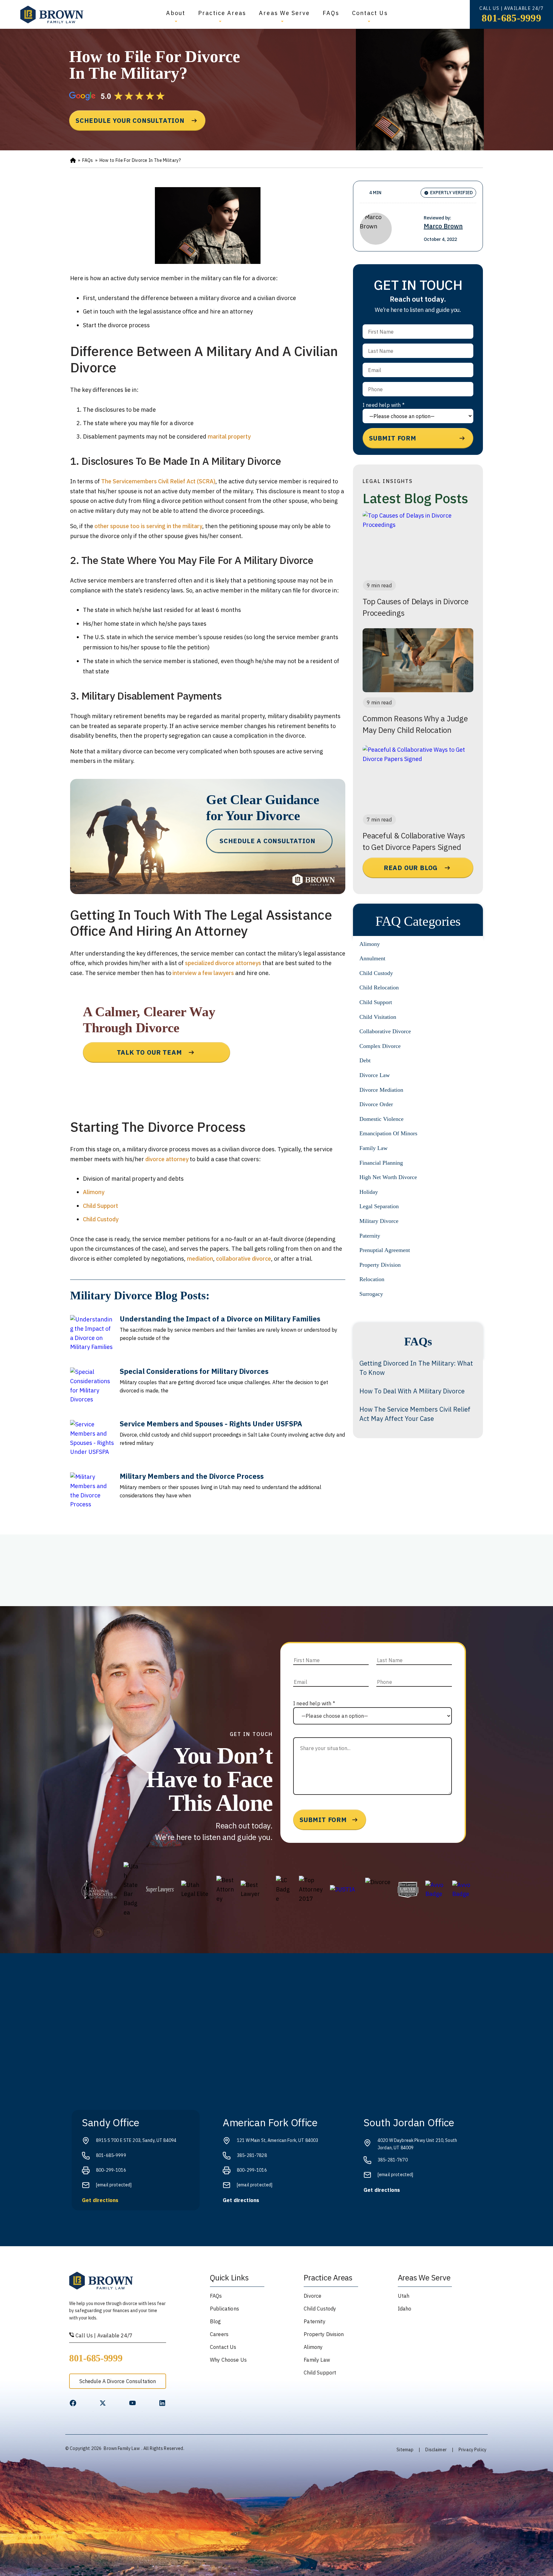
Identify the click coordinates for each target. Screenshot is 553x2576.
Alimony (94, 1192)
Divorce (313, 2296)
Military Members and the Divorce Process (192, 1476)
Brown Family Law (122, 2448)
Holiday (369, 1192)
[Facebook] (73, 2403)
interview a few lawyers (203, 973)
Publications (224, 2309)
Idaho (405, 2309)
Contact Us (370, 13)
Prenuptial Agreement (385, 1250)
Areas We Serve (284, 13)
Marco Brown (443, 226)
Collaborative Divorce (385, 1031)
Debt (365, 1060)
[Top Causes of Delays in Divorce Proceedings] (418, 543)
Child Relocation (379, 987)
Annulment (372, 958)
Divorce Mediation (381, 1090)
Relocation (372, 1279)
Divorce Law (375, 1075)
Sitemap (405, 2450)
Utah (404, 2296)
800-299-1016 (111, 2170)
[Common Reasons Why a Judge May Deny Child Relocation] (418, 660)
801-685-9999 (511, 18)
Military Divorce (379, 1221)
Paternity (370, 1236)
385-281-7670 (393, 2160)
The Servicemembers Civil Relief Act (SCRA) (158, 481)
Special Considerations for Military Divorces (194, 1371)
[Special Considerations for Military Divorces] (92, 1390)
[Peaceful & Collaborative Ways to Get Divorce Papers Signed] (418, 777)
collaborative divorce (244, 1259)
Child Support (100, 1206)
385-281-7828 (252, 2155)
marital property (229, 436)
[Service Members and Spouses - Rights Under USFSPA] (92, 1442)
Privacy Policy (473, 2450)
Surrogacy (371, 1294)
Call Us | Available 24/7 (103, 2335)
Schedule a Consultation (267, 841)
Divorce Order (376, 1104)
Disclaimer (436, 2450)
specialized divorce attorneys (223, 963)
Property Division (380, 1265)
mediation (200, 1259)
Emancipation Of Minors (388, 1133)
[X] (103, 2403)
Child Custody (101, 1219)
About (176, 13)
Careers (219, 2334)
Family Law (373, 1148)
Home (73, 161)
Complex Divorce (380, 1046)
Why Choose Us (228, 2360)
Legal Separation (379, 1206)
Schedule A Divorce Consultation (118, 2381)
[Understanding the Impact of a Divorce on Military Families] (92, 1337)
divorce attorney (167, 1159)
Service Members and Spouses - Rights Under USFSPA (211, 1424)
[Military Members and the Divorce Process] (92, 1495)
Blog (216, 2321)
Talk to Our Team (149, 1052)
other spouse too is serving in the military (148, 526)
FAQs (331, 13)
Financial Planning (381, 1163)
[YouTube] (132, 2403)
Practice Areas (222, 13)
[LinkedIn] (162, 2403)
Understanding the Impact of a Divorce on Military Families (220, 1319)
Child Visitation (378, 1017)
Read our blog (411, 868)
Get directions (100, 2200)
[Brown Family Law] (52, 15)
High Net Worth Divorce (388, 1177)
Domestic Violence (381, 1119)
